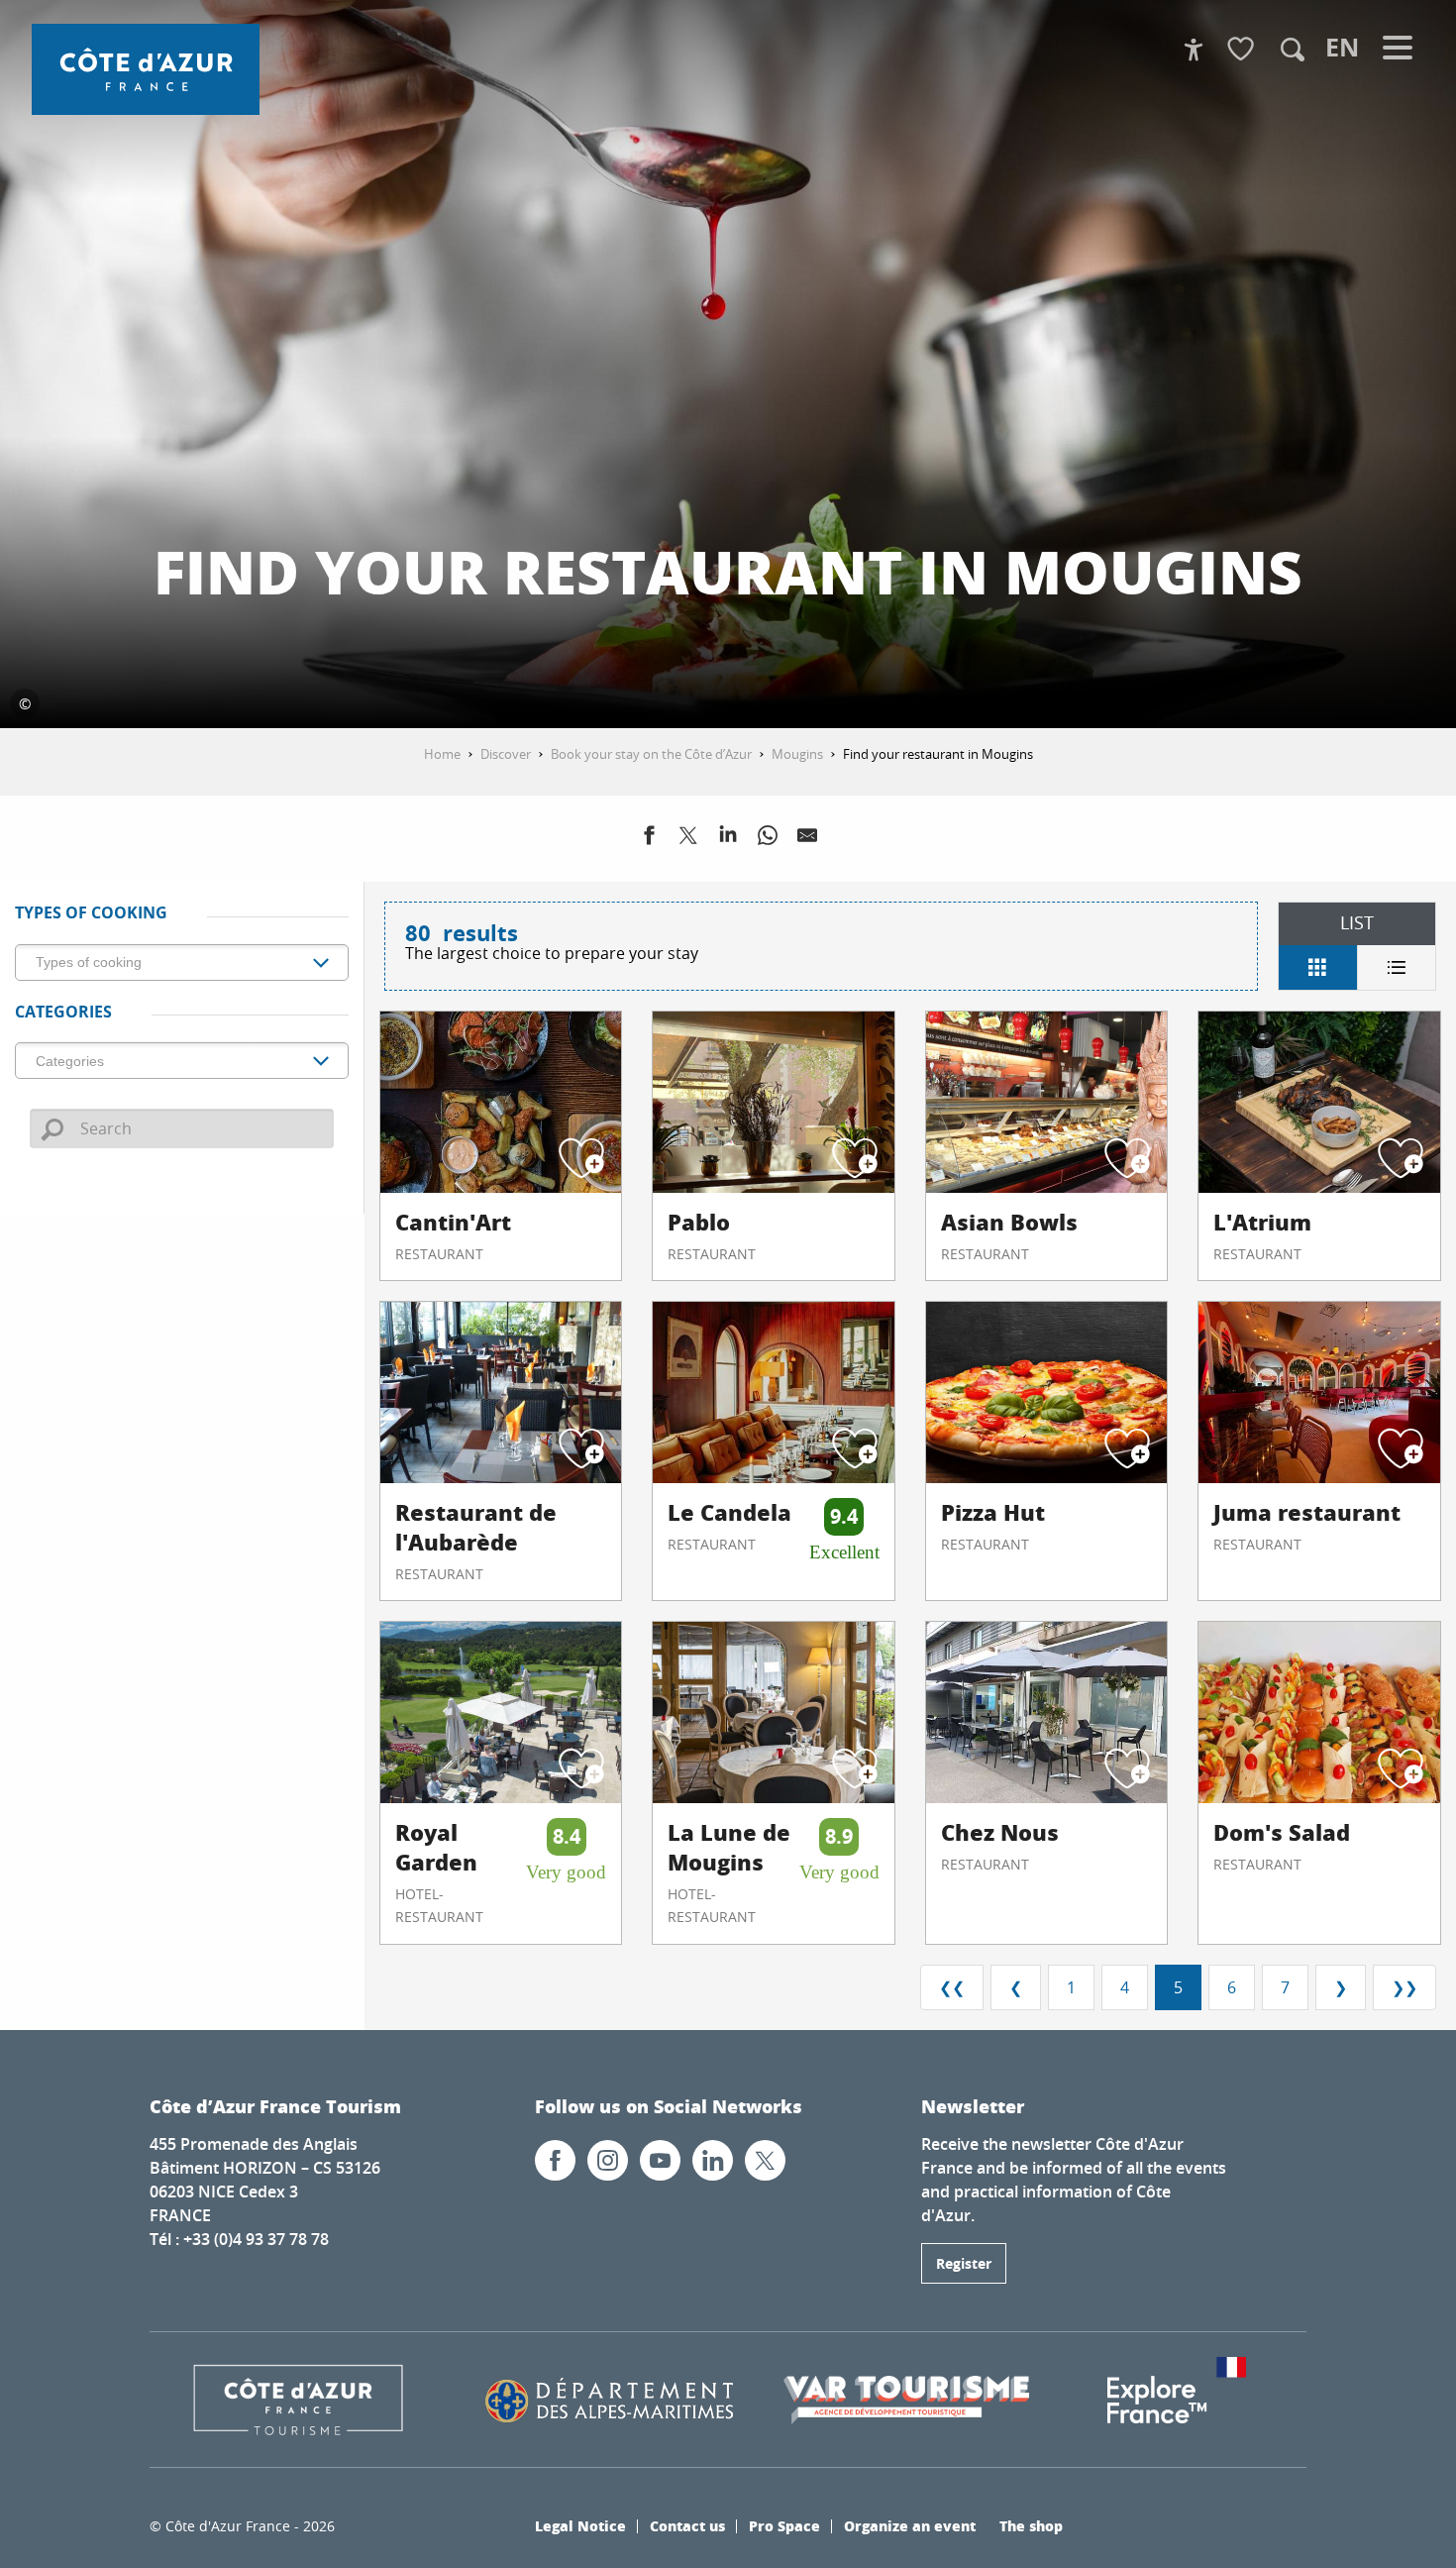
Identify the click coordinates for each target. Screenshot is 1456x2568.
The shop (1031, 2525)
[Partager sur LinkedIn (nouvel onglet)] (728, 839)
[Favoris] (1243, 50)
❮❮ (952, 1987)
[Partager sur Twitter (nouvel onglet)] (688, 839)
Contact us (687, 2525)
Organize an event (910, 2525)
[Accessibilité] (1194, 50)
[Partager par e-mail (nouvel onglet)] (807, 839)
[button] (1293, 50)
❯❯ (1404, 1987)
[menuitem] (146, 69)
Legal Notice (580, 2525)
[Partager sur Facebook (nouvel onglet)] (649, 839)
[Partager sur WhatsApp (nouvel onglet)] (768, 839)
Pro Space (784, 2525)
